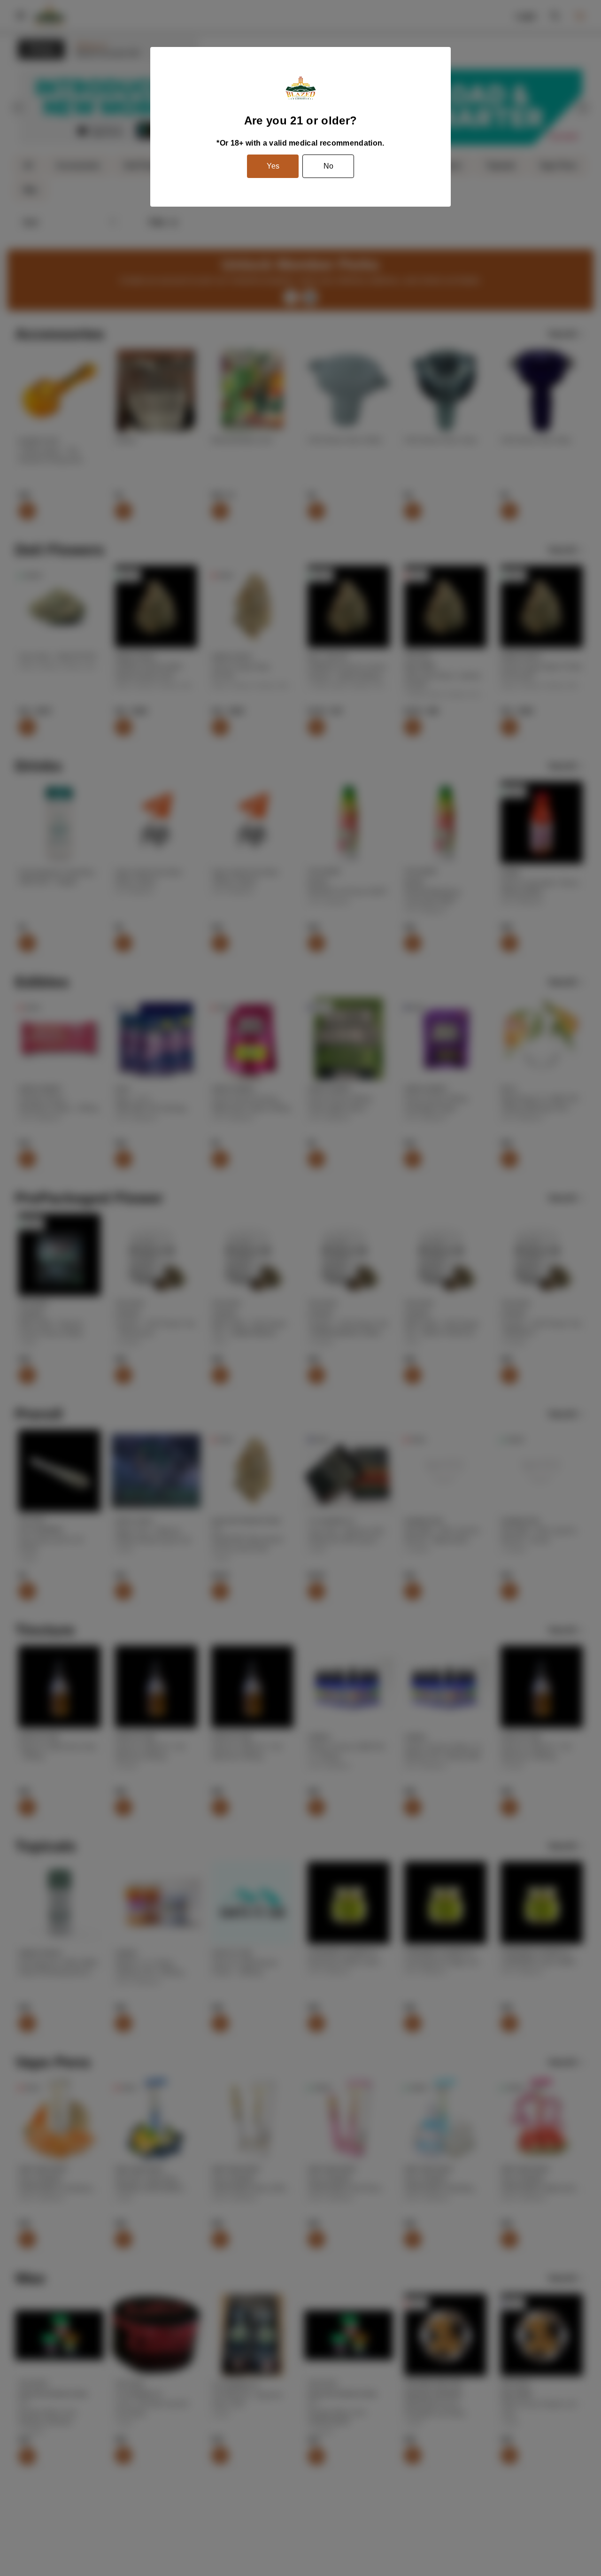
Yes (273, 166)
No (328, 166)
